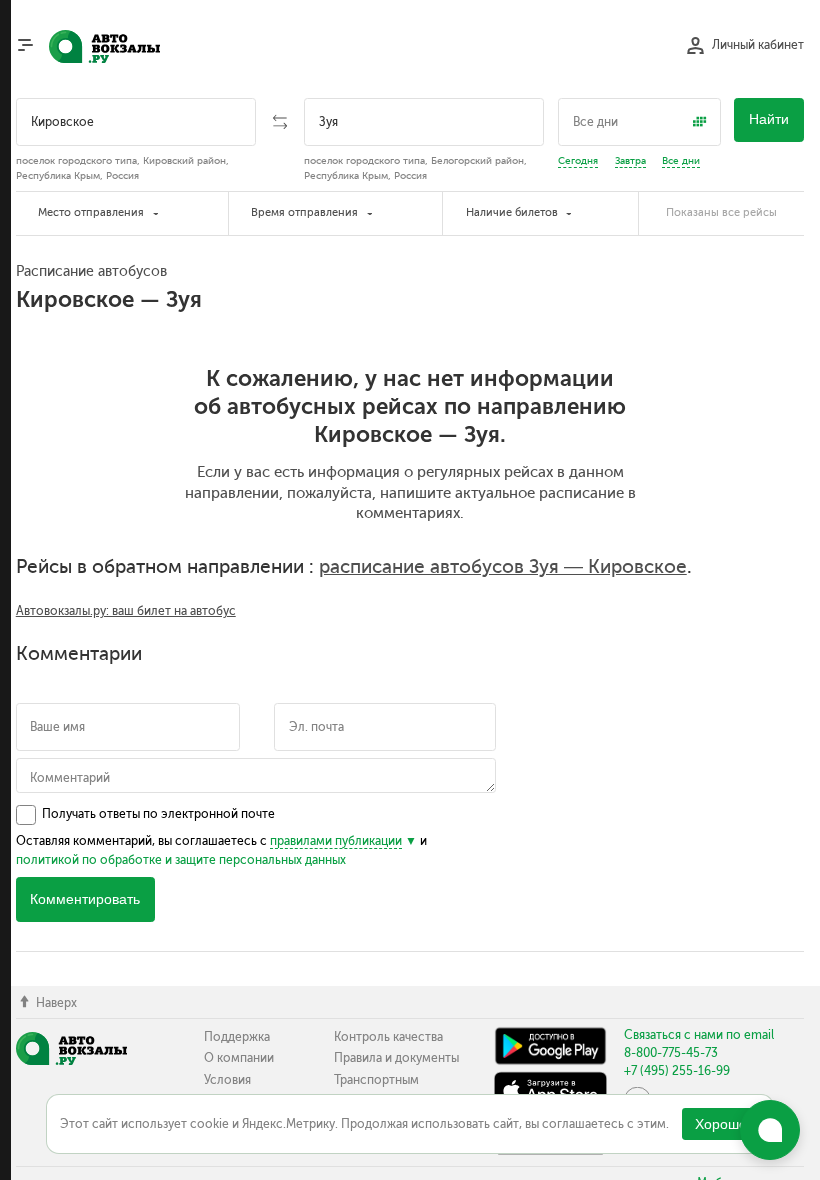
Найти (769, 119)
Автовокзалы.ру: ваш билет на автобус (126, 611)
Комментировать (85, 899)
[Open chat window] (770, 1130)
